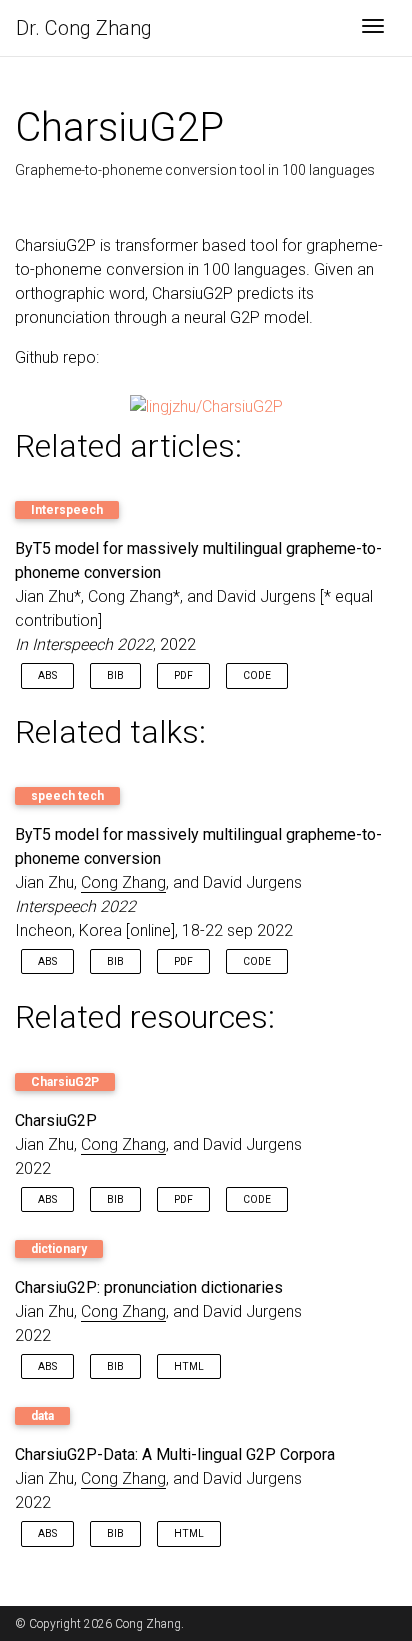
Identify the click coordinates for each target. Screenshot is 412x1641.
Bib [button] (115, 675)
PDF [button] (183, 675)
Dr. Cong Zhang (84, 28)
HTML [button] (189, 1366)
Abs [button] (47, 675)
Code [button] (257, 675)
